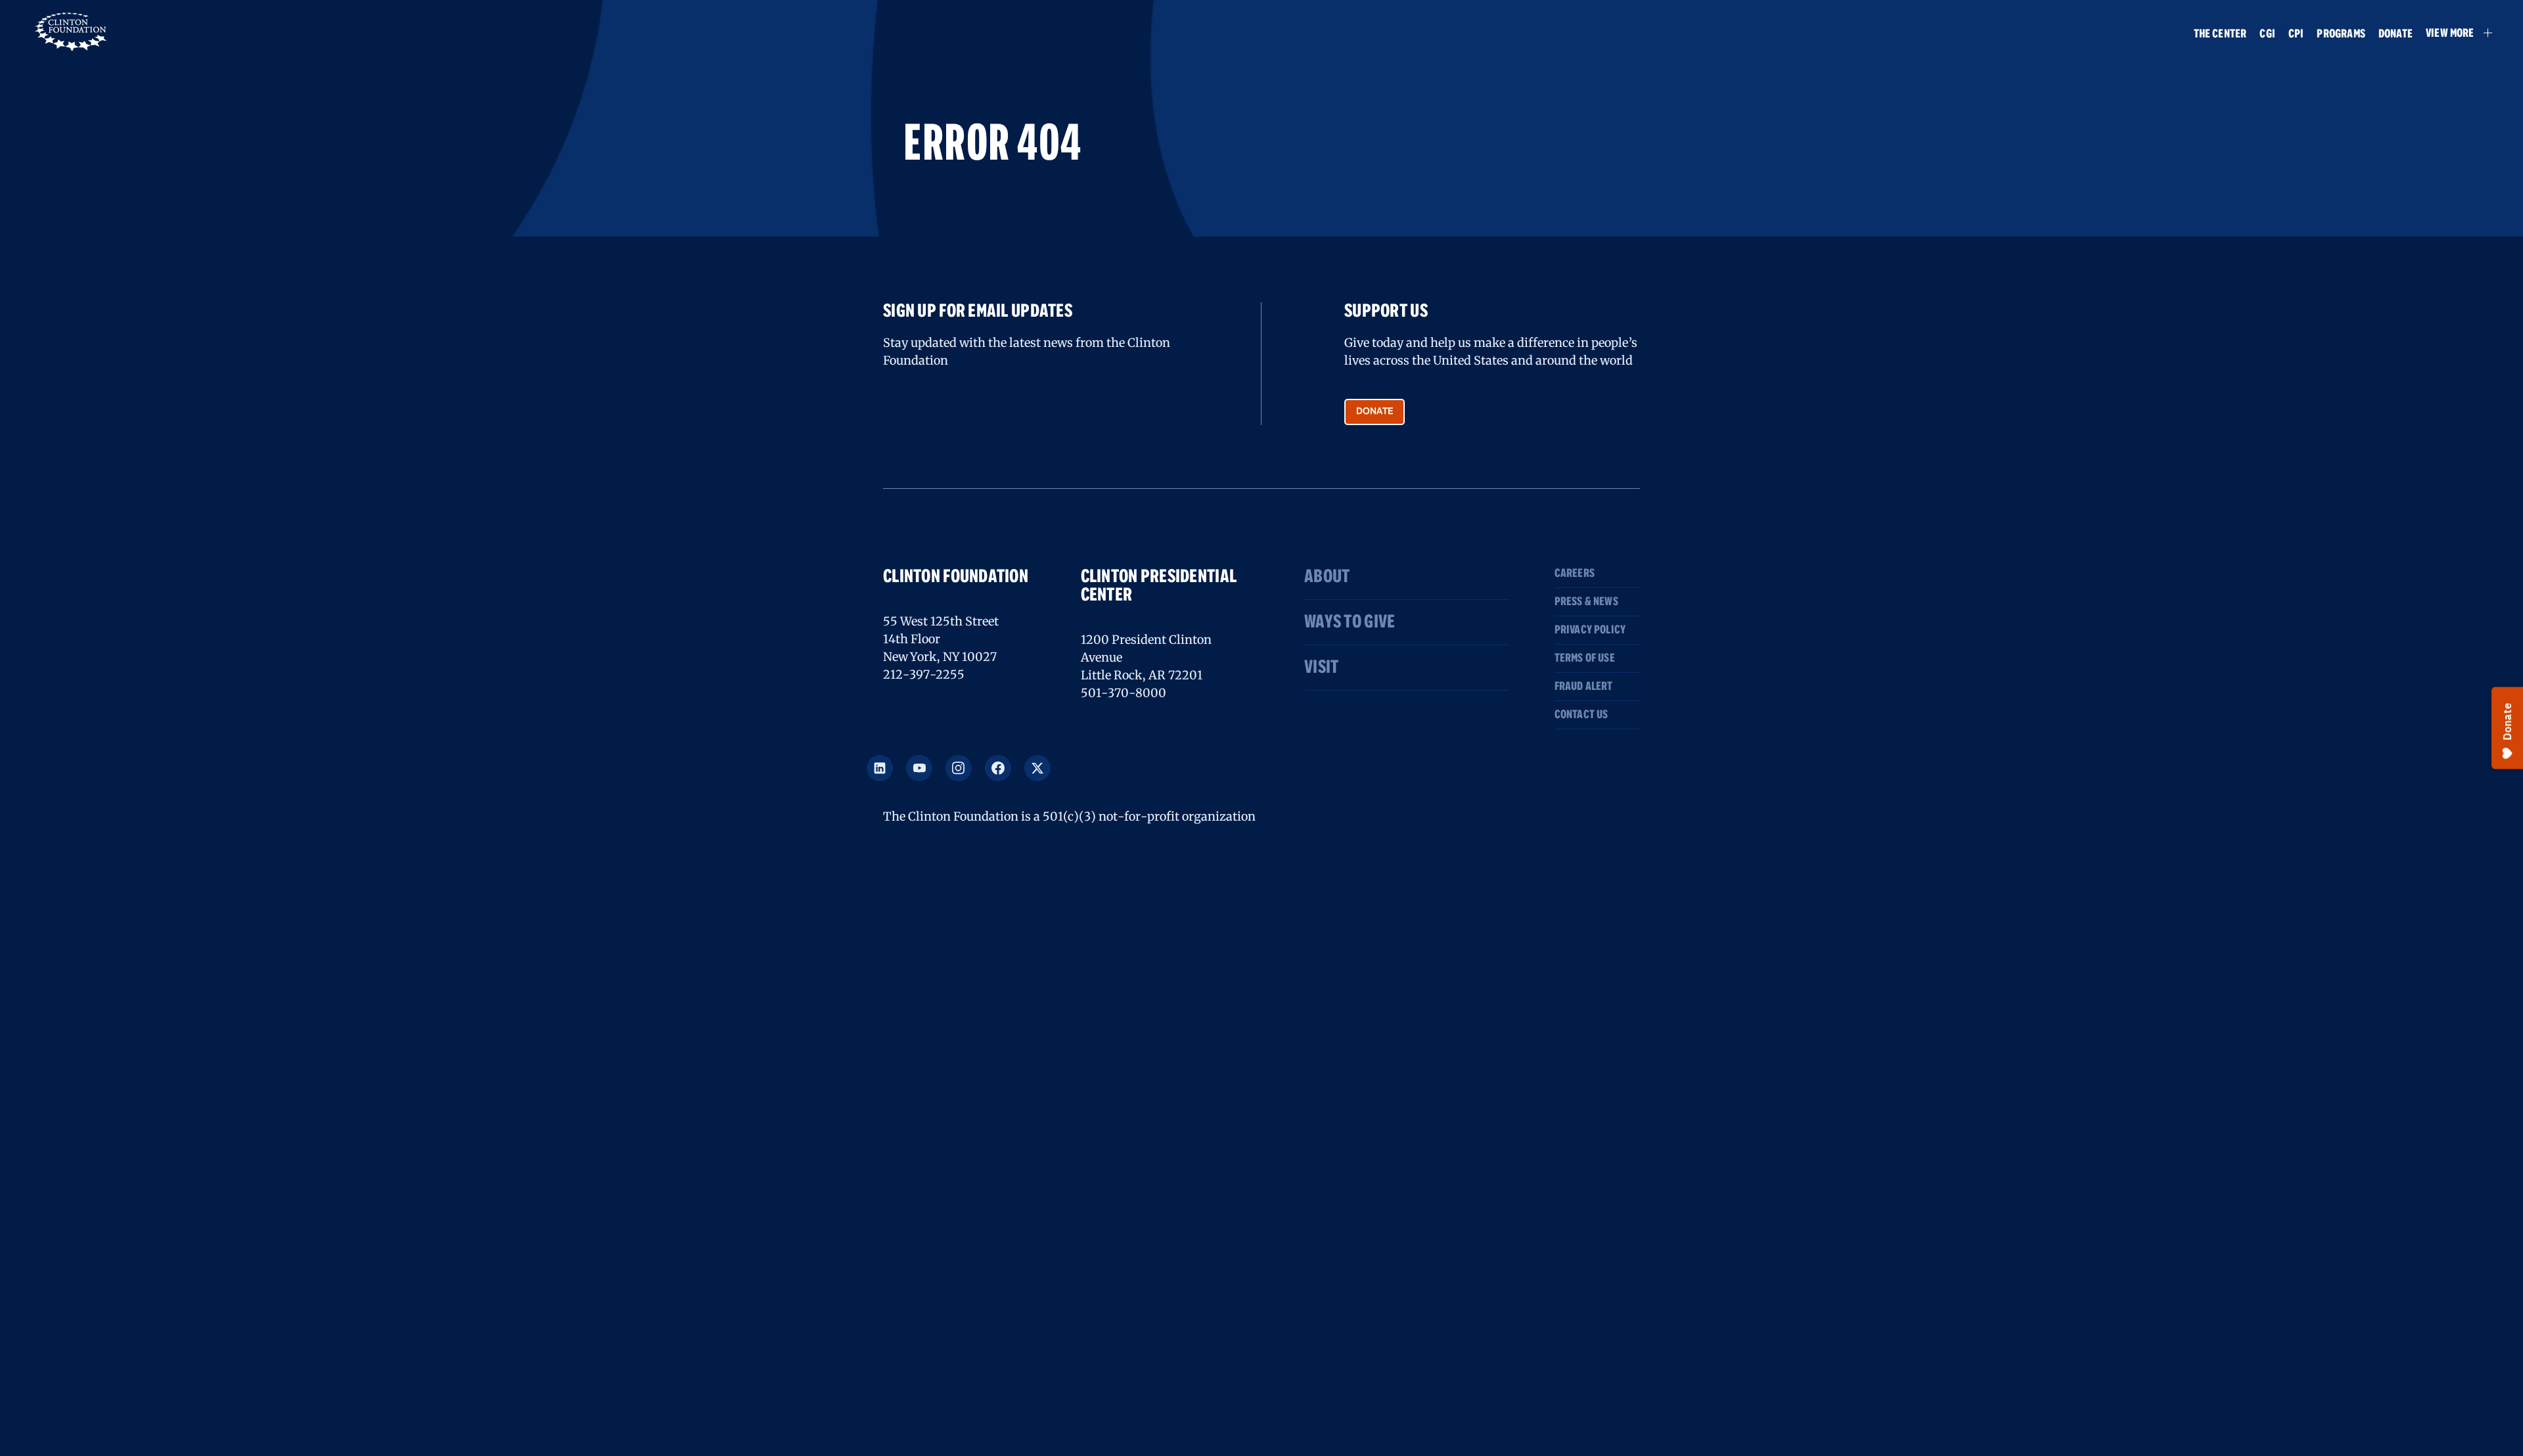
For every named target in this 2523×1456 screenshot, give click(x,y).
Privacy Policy (1590, 630)
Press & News (1586, 602)
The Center (2220, 34)
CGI (2267, 34)
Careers (1575, 574)
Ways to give (1350, 622)
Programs (2341, 34)
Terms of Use (1585, 658)
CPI (2296, 34)
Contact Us (1581, 715)
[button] (2453, 33)
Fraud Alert (1584, 687)
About (1327, 577)
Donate (2396, 34)
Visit (1321, 668)
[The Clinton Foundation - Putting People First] (72, 30)
